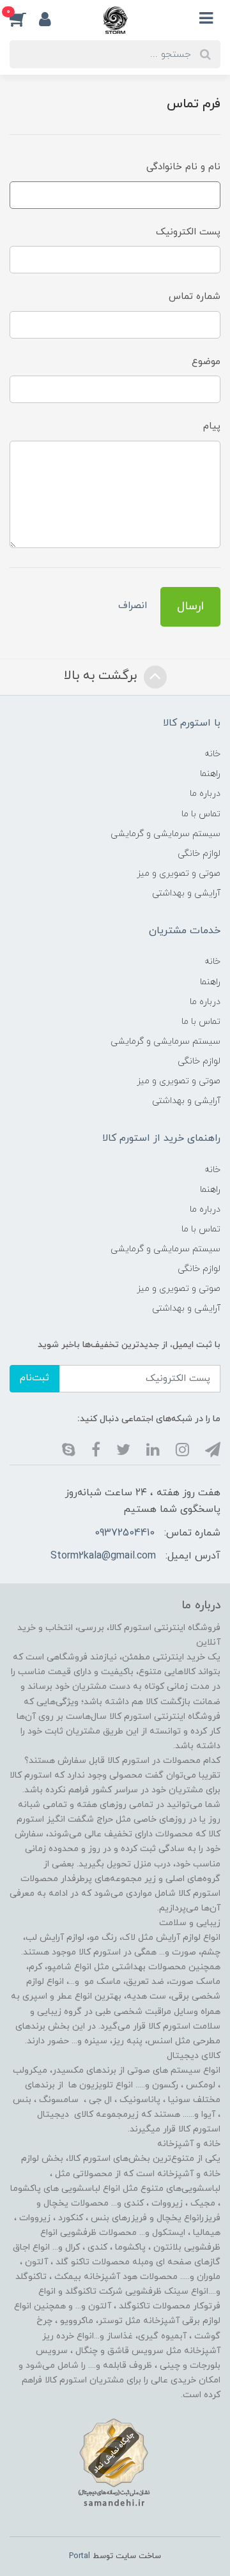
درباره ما (205, 794)
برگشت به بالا (102, 676)
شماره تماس (195, 297)
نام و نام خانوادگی (183, 167)
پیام (212, 426)
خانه (212, 754)
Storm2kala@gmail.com (103, 1556)
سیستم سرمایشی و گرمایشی (165, 834)
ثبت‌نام (34, 1378)
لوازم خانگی (199, 854)
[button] (24, 19)
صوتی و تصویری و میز (179, 873)
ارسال (190, 606)
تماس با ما (201, 814)
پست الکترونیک (188, 232)
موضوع (206, 362)
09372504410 (125, 1533)
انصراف (133, 606)
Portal (80, 2556)
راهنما (210, 774)
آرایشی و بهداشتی (186, 893)
